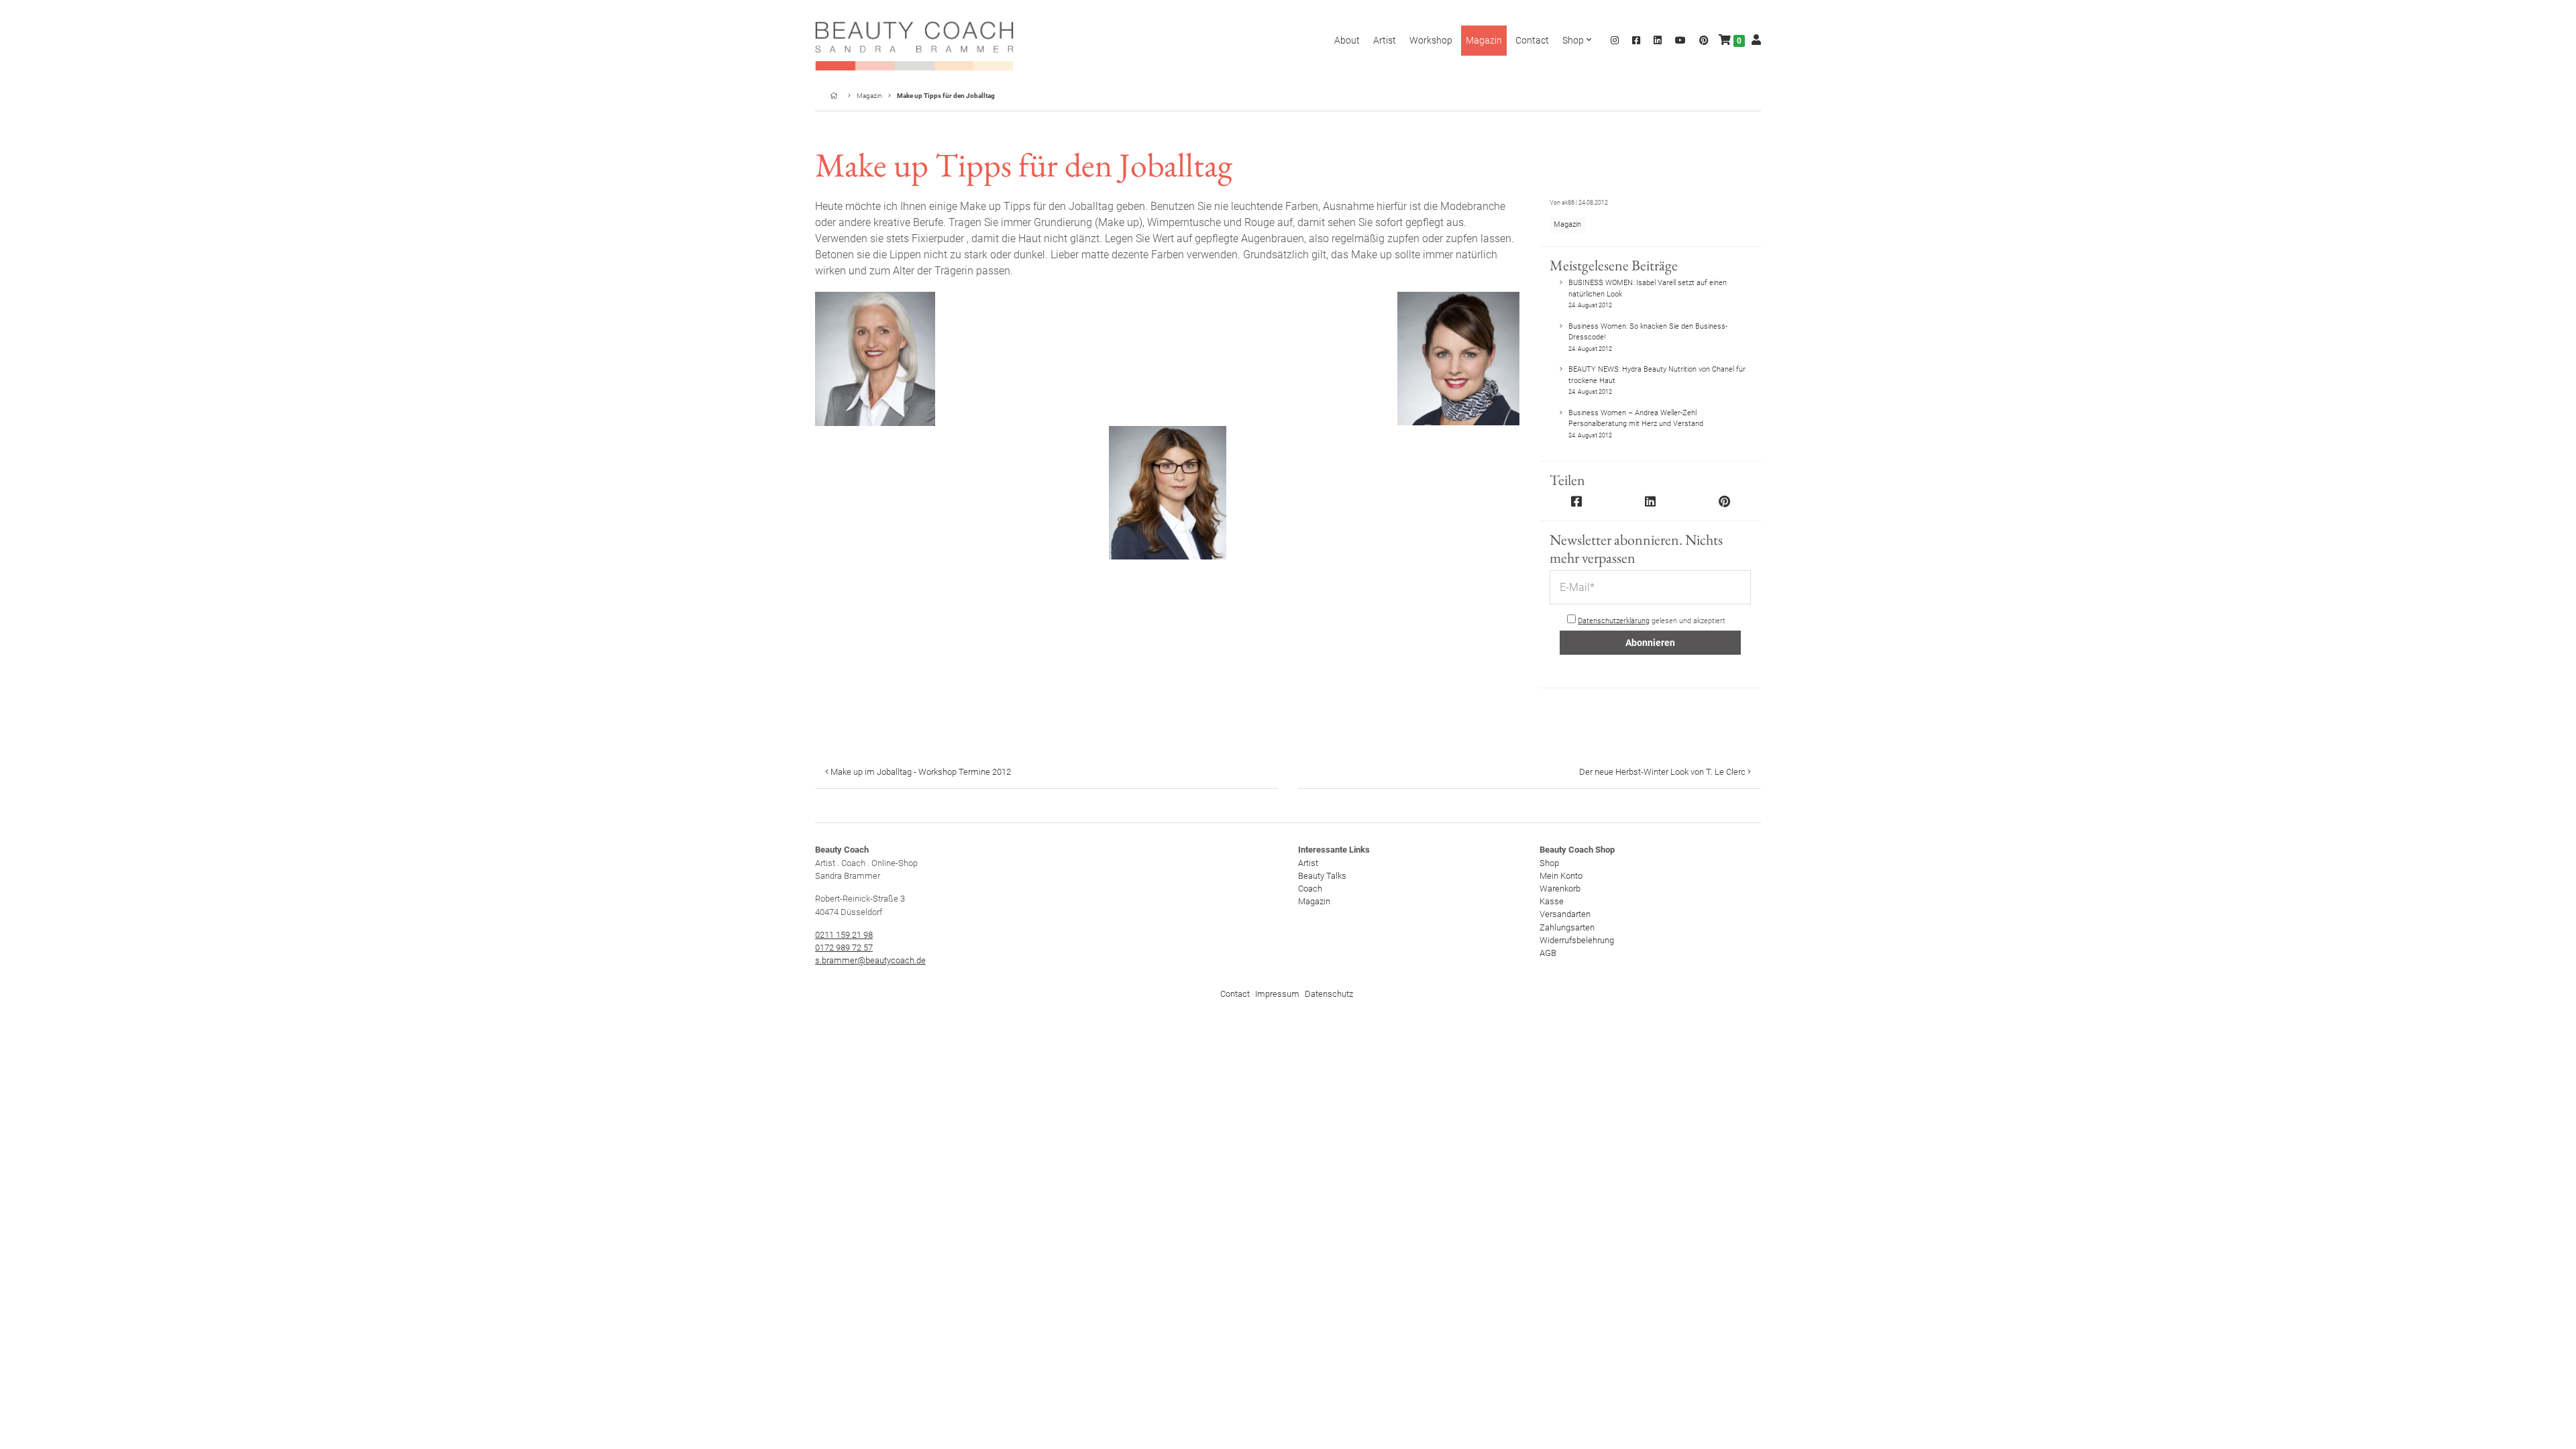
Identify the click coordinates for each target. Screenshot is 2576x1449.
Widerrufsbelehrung (1577, 940)
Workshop (1431, 40)
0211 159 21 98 (844, 935)
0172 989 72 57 (844, 948)
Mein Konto (1561, 876)
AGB (1548, 953)
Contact (1235, 994)
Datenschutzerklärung (1614, 621)
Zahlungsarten (1567, 927)
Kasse (1552, 901)
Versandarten (1565, 914)
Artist (1308, 863)
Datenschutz (1329, 994)
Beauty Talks (1322, 876)
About (1347, 40)
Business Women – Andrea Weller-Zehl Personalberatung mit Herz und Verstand (1636, 424)
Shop (1549, 863)
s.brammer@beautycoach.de (870, 960)
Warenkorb (1560, 889)
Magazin (869, 96)
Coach (1310, 889)
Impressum (1277, 994)
